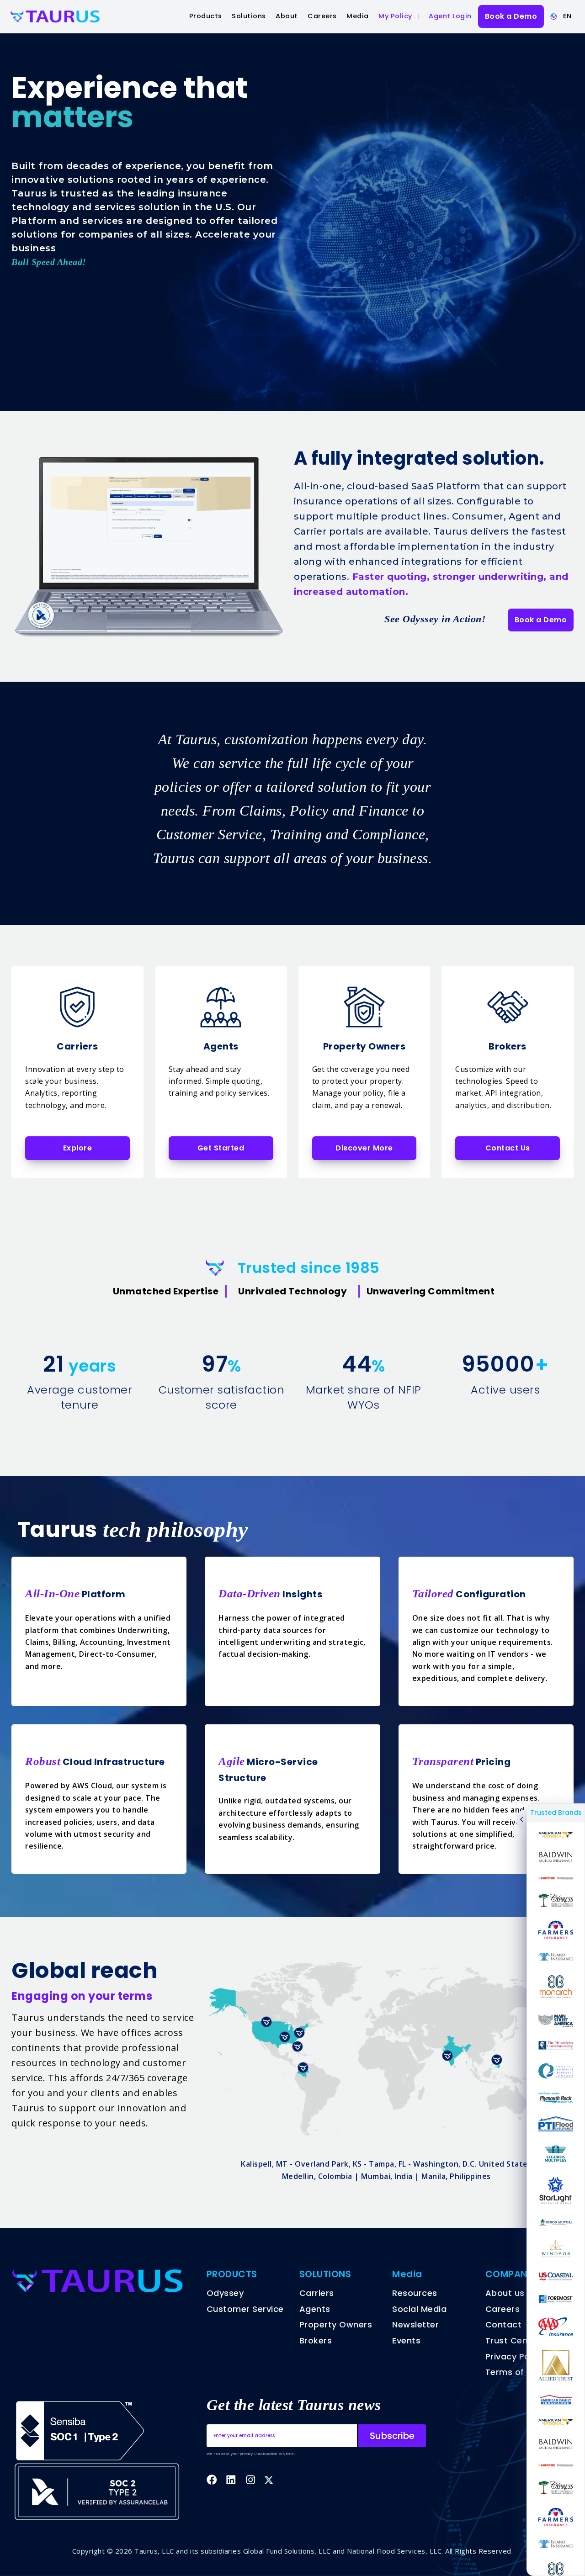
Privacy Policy (515, 2356)
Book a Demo (511, 16)
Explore (78, 1148)
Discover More (364, 1148)
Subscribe (392, 2436)
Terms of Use (514, 2372)
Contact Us (508, 1148)
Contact (504, 2324)
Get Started (221, 1148)
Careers (322, 16)
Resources (415, 2293)
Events (406, 2340)
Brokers (316, 2340)
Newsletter (415, 2324)
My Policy (395, 16)
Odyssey (225, 2293)
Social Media (419, 2309)
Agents (315, 2309)
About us (505, 2293)
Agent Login (450, 16)
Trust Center (513, 2340)
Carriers (317, 2293)
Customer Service (245, 2309)
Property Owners (336, 2324)
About (287, 16)
